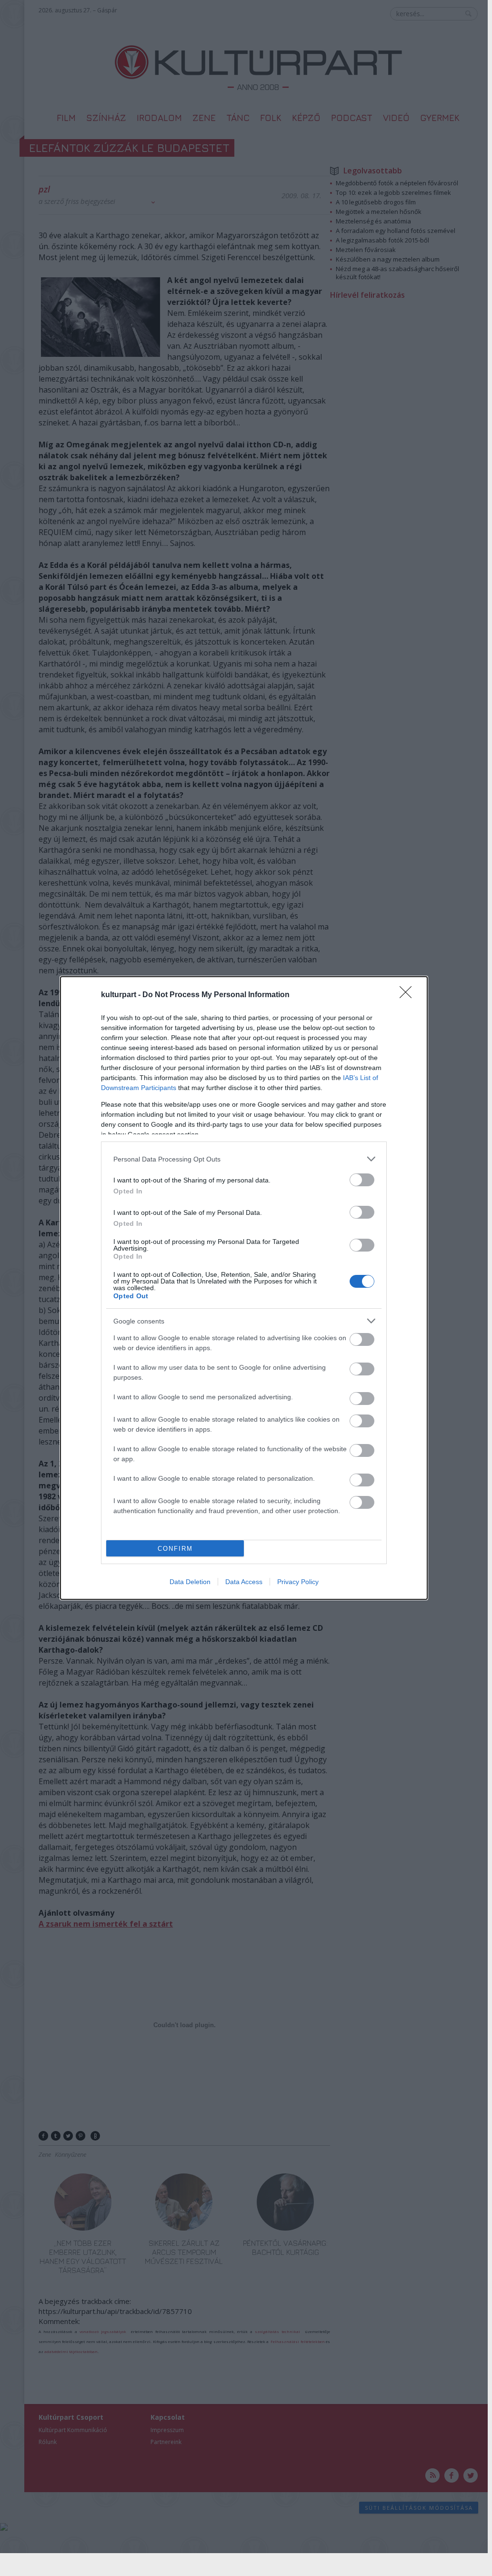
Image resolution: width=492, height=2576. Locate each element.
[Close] (409, 995)
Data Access (244, 1582)
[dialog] (244, 1288)
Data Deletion (190, 1582)
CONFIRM (175, 1549)
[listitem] (244, 1159)
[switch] (362, 1180)
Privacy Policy (298, 1582)
